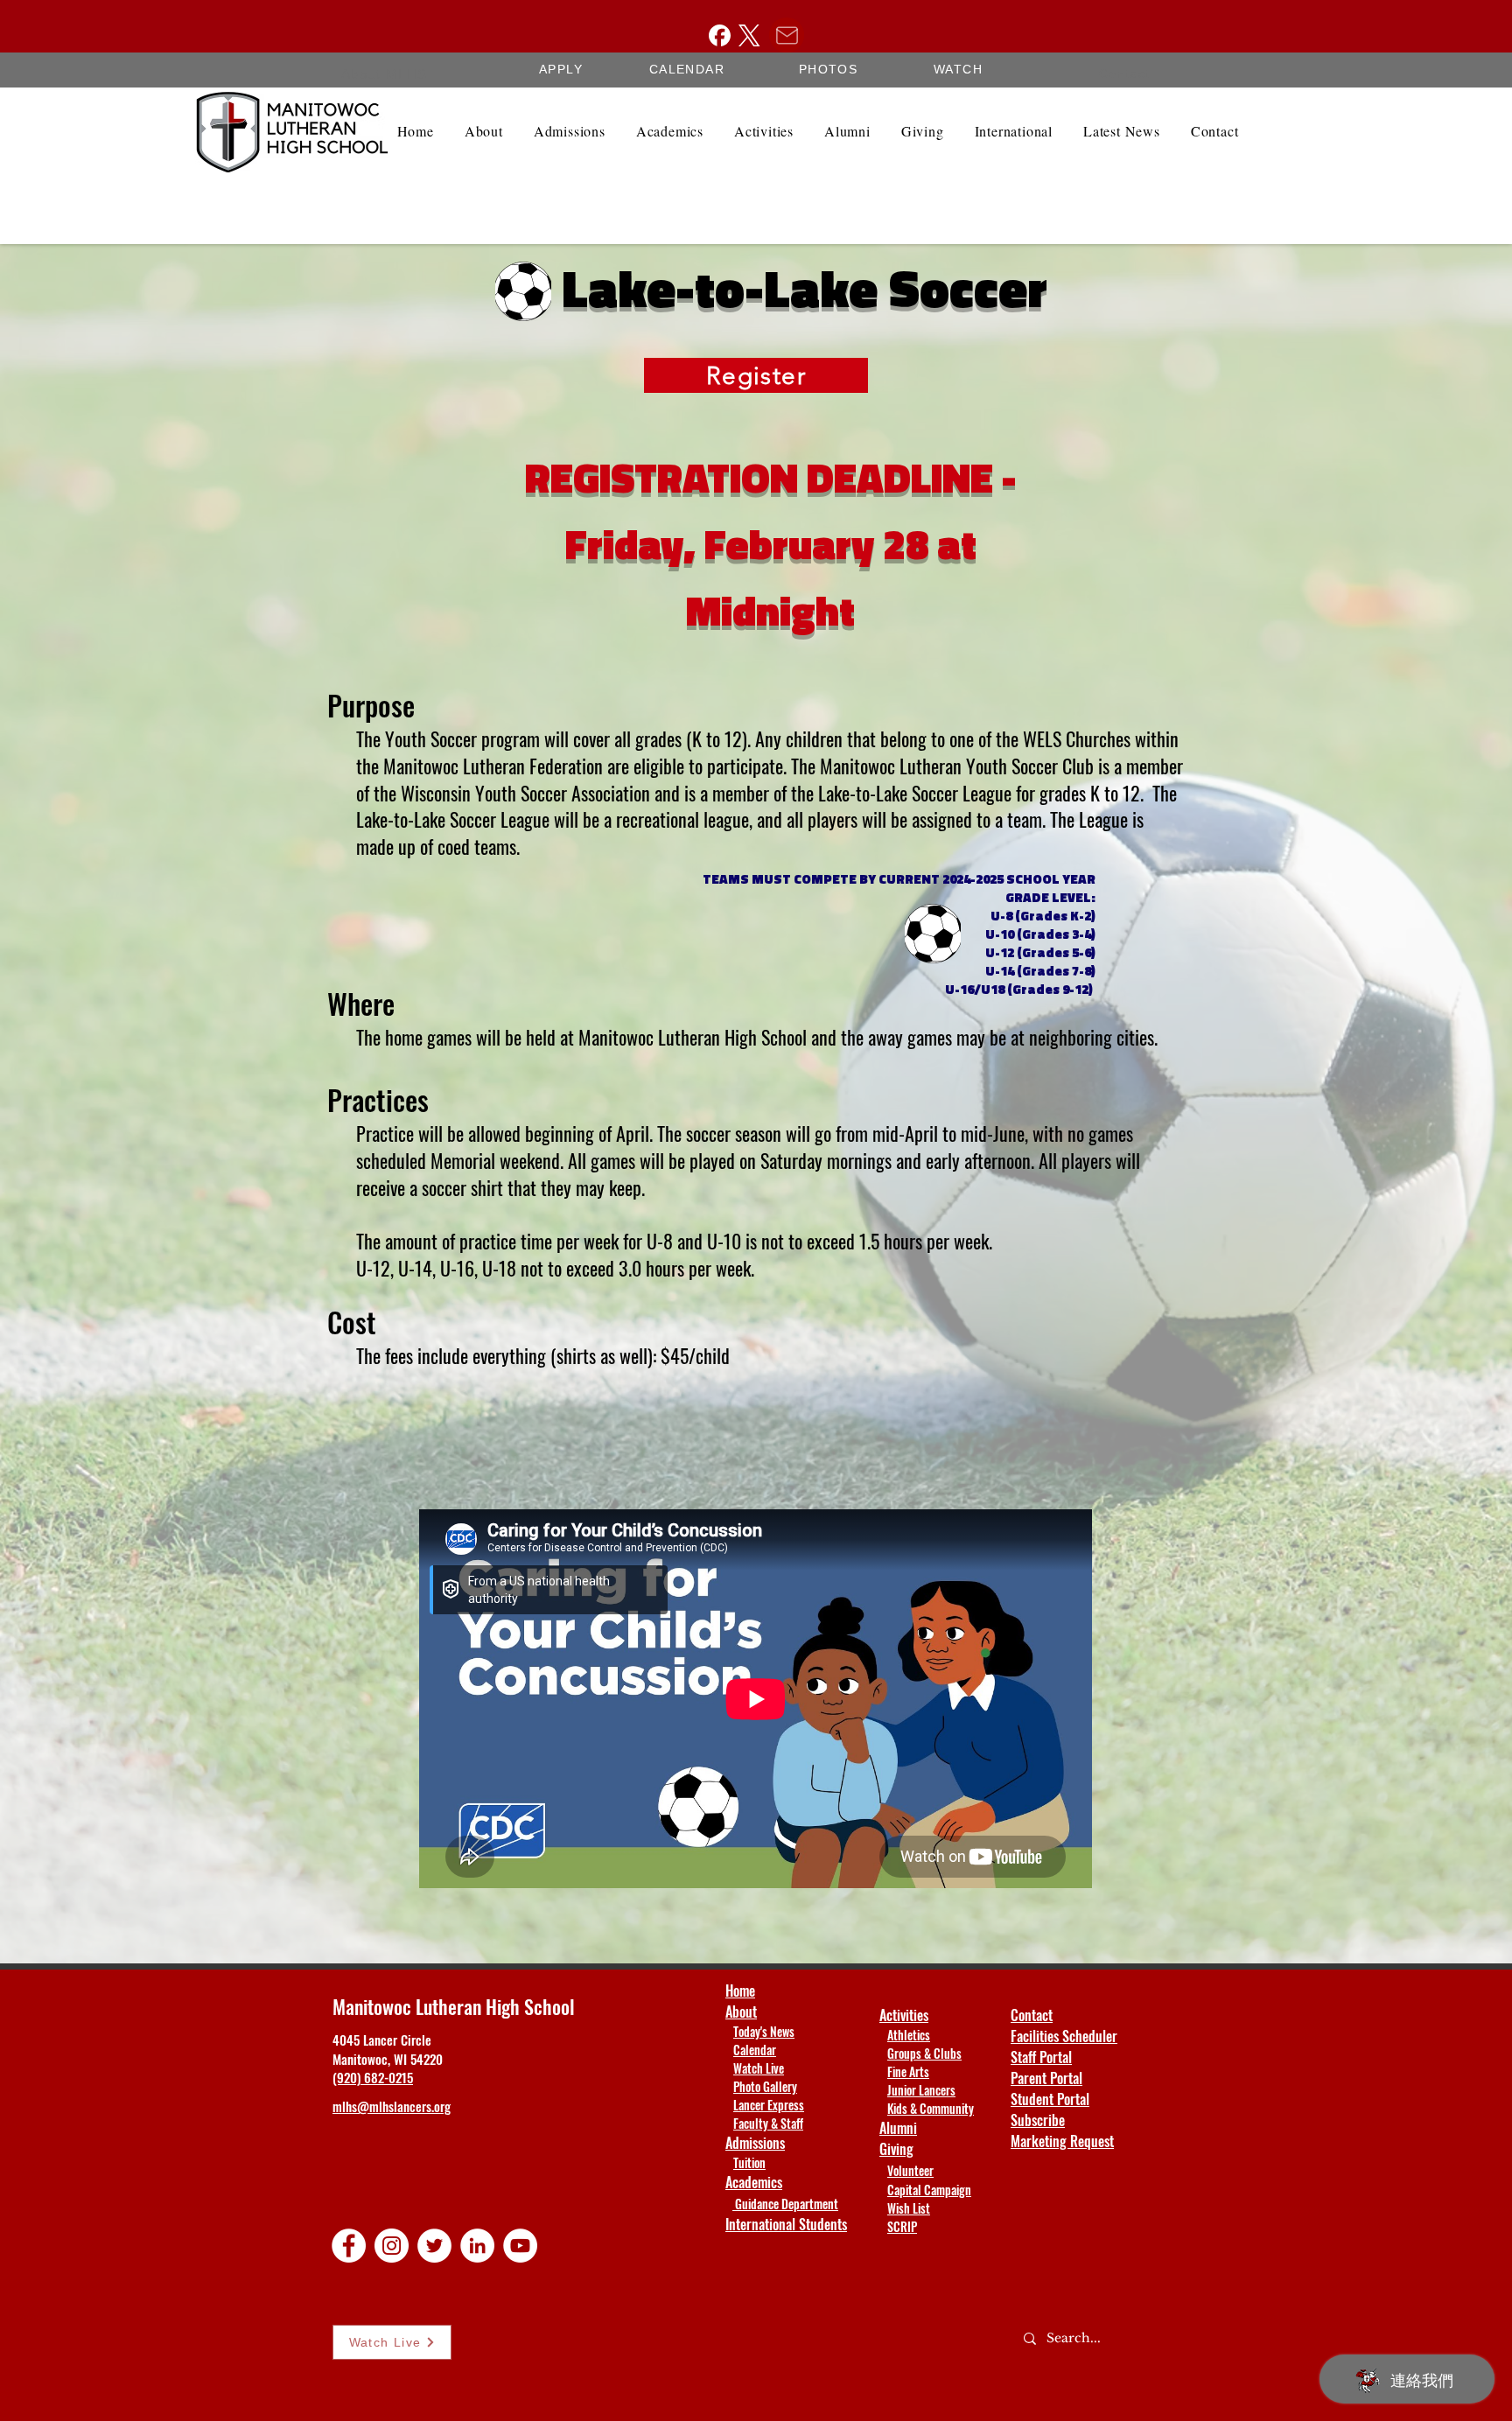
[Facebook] (720, 35)
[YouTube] (520, 2246)
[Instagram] (392, 2246)
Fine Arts (908, 2071)
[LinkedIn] (477, 2246)
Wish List (909, 2208)
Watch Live (759, 2068)
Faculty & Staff (768, 2123)
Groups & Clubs (924, 2053)
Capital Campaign (929, 2190)
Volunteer (910, 2170)
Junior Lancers (921, 2090)
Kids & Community (931, 2108)
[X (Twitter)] (749, 35)
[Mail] (787, 35)
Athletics (909, 2035)
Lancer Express (769, 2105)
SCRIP (902, 2226)
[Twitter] (434, 2246)
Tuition (749, 2162)
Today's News (764, 2031)
